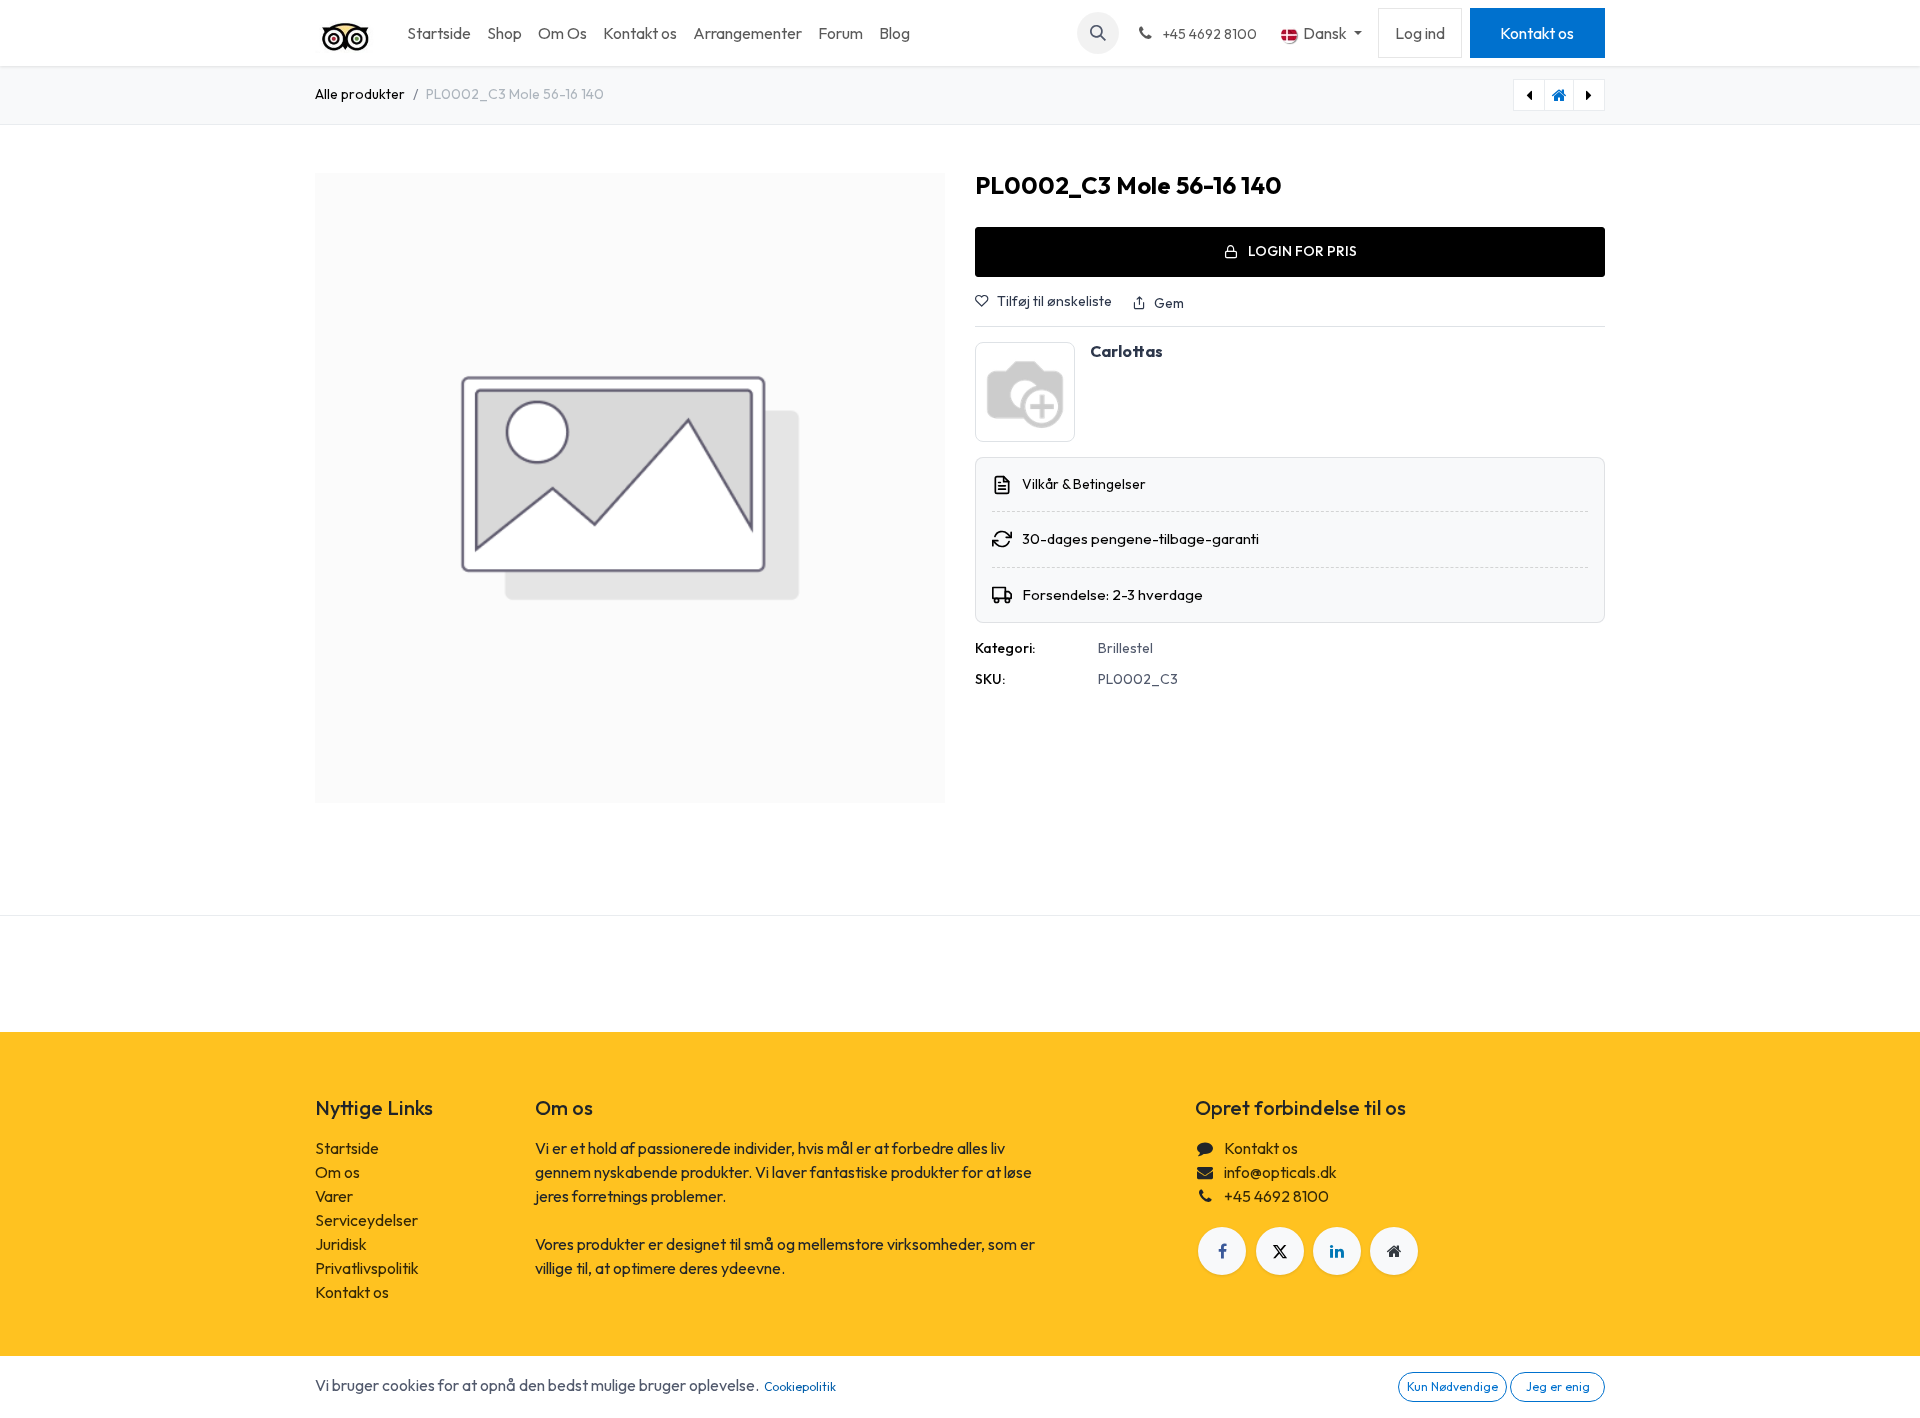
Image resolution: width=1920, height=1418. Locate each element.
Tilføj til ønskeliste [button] (1054, 301)
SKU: (990, 679)
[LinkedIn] (1337, 1251)
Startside (347, 1148)
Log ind (1420, 33)
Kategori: (1005, 648)
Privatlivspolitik (367, 1268)
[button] (1098, 33)
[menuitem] (439, 33)
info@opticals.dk (1280, 1172)
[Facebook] (1222, 1251)
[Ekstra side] (1394, 1251)
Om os (337, 1172)
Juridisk (341, 1244)
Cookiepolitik (800, 1386)
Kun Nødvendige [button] (1452, 1386)
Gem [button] (1169, 303)
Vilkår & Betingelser (1084, 484)
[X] (1280, 1251)
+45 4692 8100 (1276, 1196)
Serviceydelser (366, 1220)
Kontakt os (1537, 33)
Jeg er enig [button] (1558, 1386)
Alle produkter (360, 94)
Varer (334, 1196)
